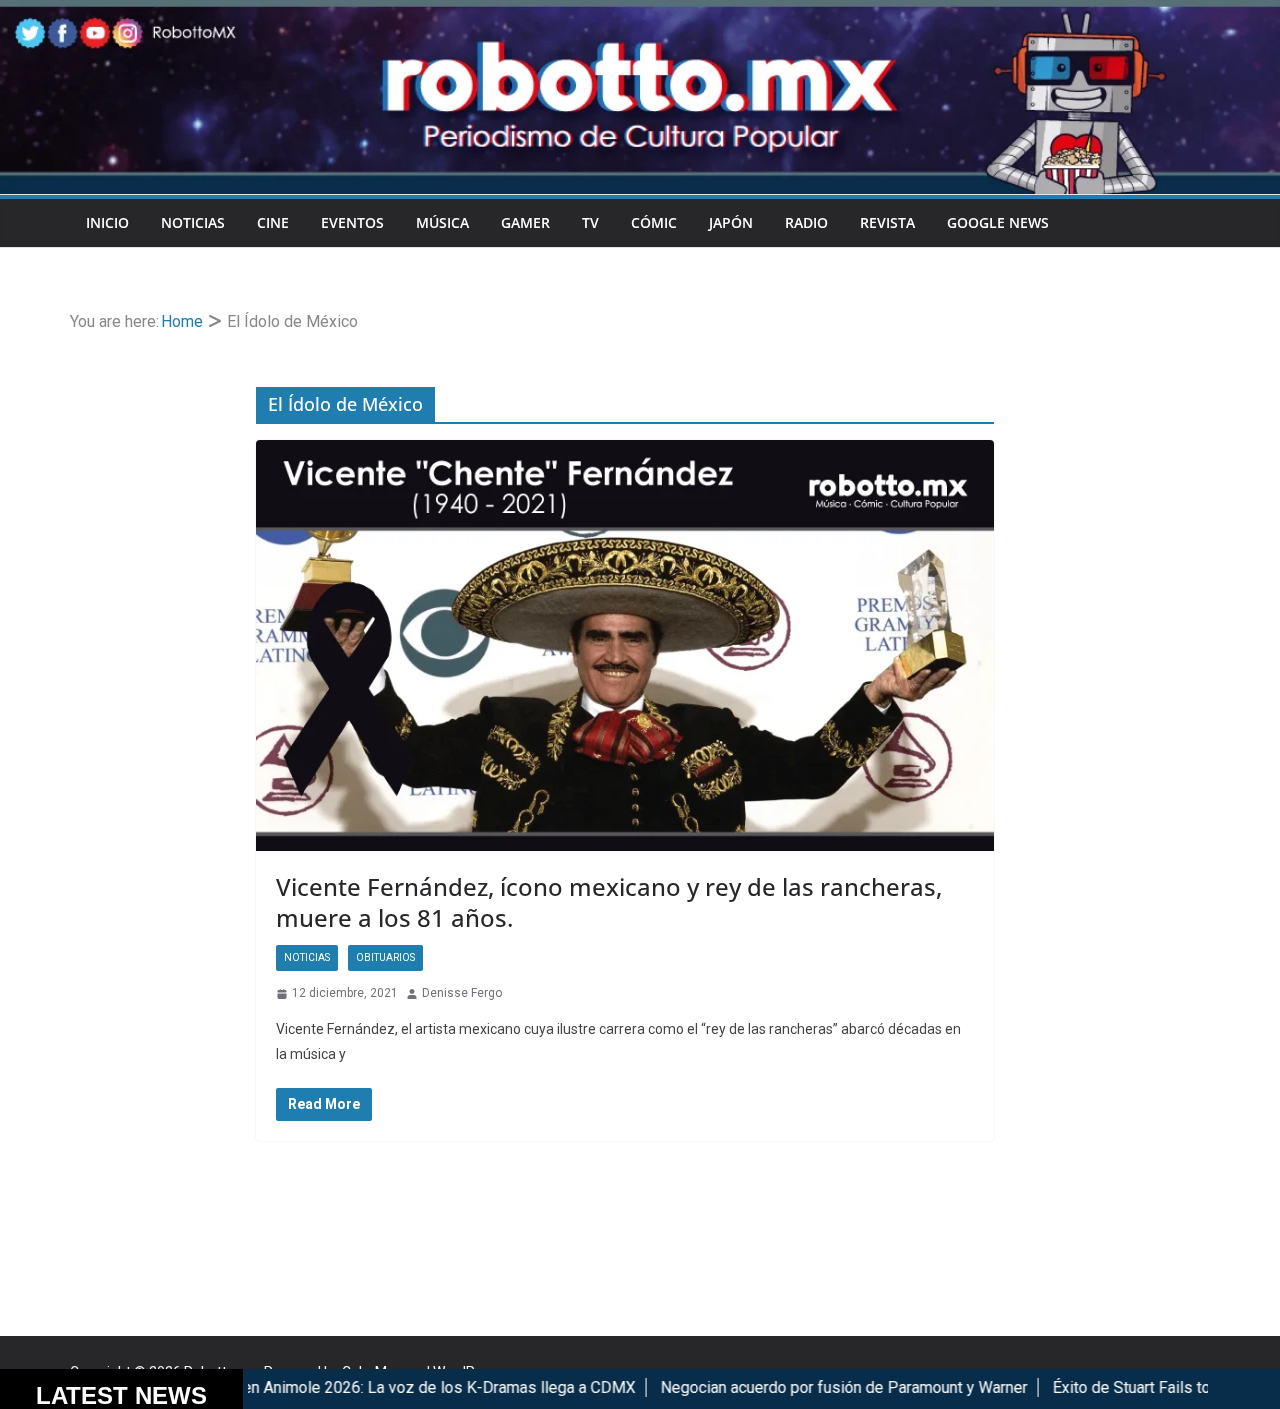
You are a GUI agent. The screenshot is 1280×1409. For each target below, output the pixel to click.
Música (442, 222)
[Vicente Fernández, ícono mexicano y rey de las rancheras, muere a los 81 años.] (625, 645)
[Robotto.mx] (640, 13)
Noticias (193, 222)
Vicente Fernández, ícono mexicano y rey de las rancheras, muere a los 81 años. (609, 902)
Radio (806, 222)
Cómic (654, 222)
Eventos (352, 222)
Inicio (107, 222)
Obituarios (385, 957)
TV (590, 222)
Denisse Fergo (462, 993)
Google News (998, 222)
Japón (731, 222)
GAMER (525, 222)
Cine (273, 222)
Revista (887, 222)
